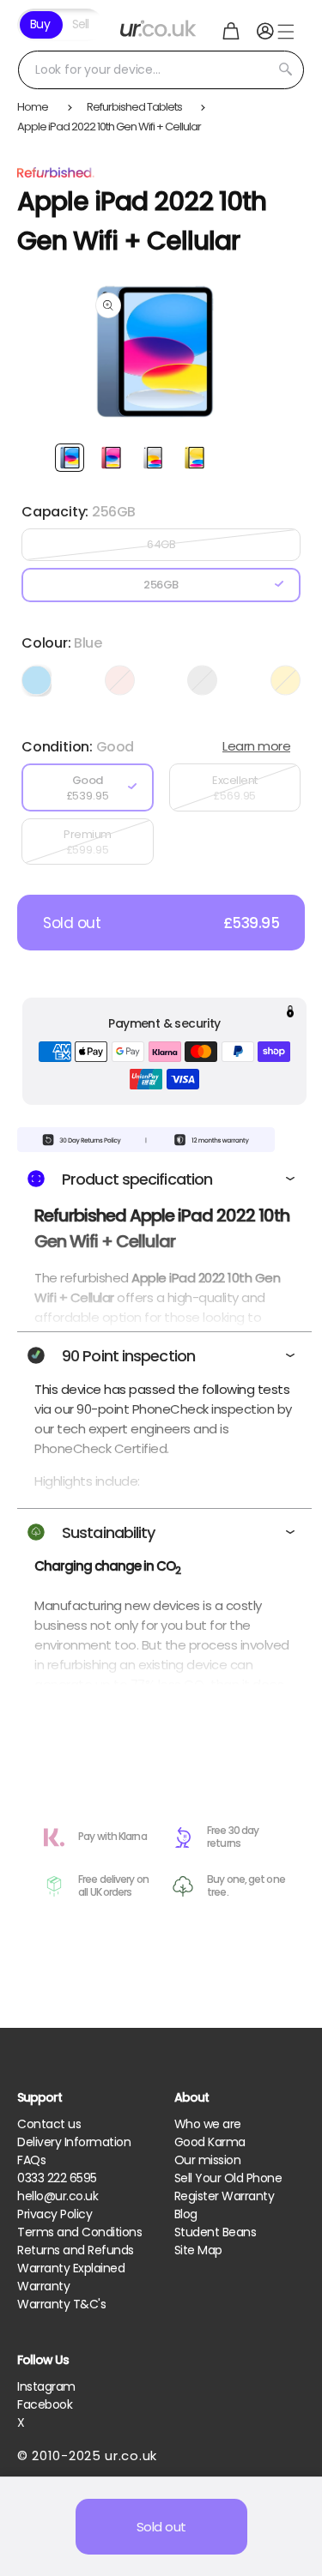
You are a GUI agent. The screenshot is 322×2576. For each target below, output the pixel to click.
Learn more (256, 746)
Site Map (198, 2250)
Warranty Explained (71, 2268)
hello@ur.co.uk (58, 2196)
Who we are (208, 2124)
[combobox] (161, 70)
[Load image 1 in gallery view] (70, 458)
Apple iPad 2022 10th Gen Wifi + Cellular (109, 127)
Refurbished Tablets (134, 107)
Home (33, 107)
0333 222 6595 (57, 2178)
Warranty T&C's (61, 2304)
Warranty (43, 2286)
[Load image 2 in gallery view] (111, 458)
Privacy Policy (55, 2214)
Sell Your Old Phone (228, 2178)
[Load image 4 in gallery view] (194, 458)
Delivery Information (74, 2142)
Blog (186, 2214)
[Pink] (120, 680)
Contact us (49, 2124)
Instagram (46, 2386)
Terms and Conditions (79, 2232)
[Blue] (36, 680)
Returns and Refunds (76, 2250)
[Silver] (202, 680)
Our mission (208, 2160)
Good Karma (210, 2142)
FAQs (31, 2160)
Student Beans (216, 2232)
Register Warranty (225, 2196)
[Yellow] (286, 680)
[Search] (285, 69)
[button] (231, 31)
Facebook (45, 2404)
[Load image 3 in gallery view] (153, 458)
